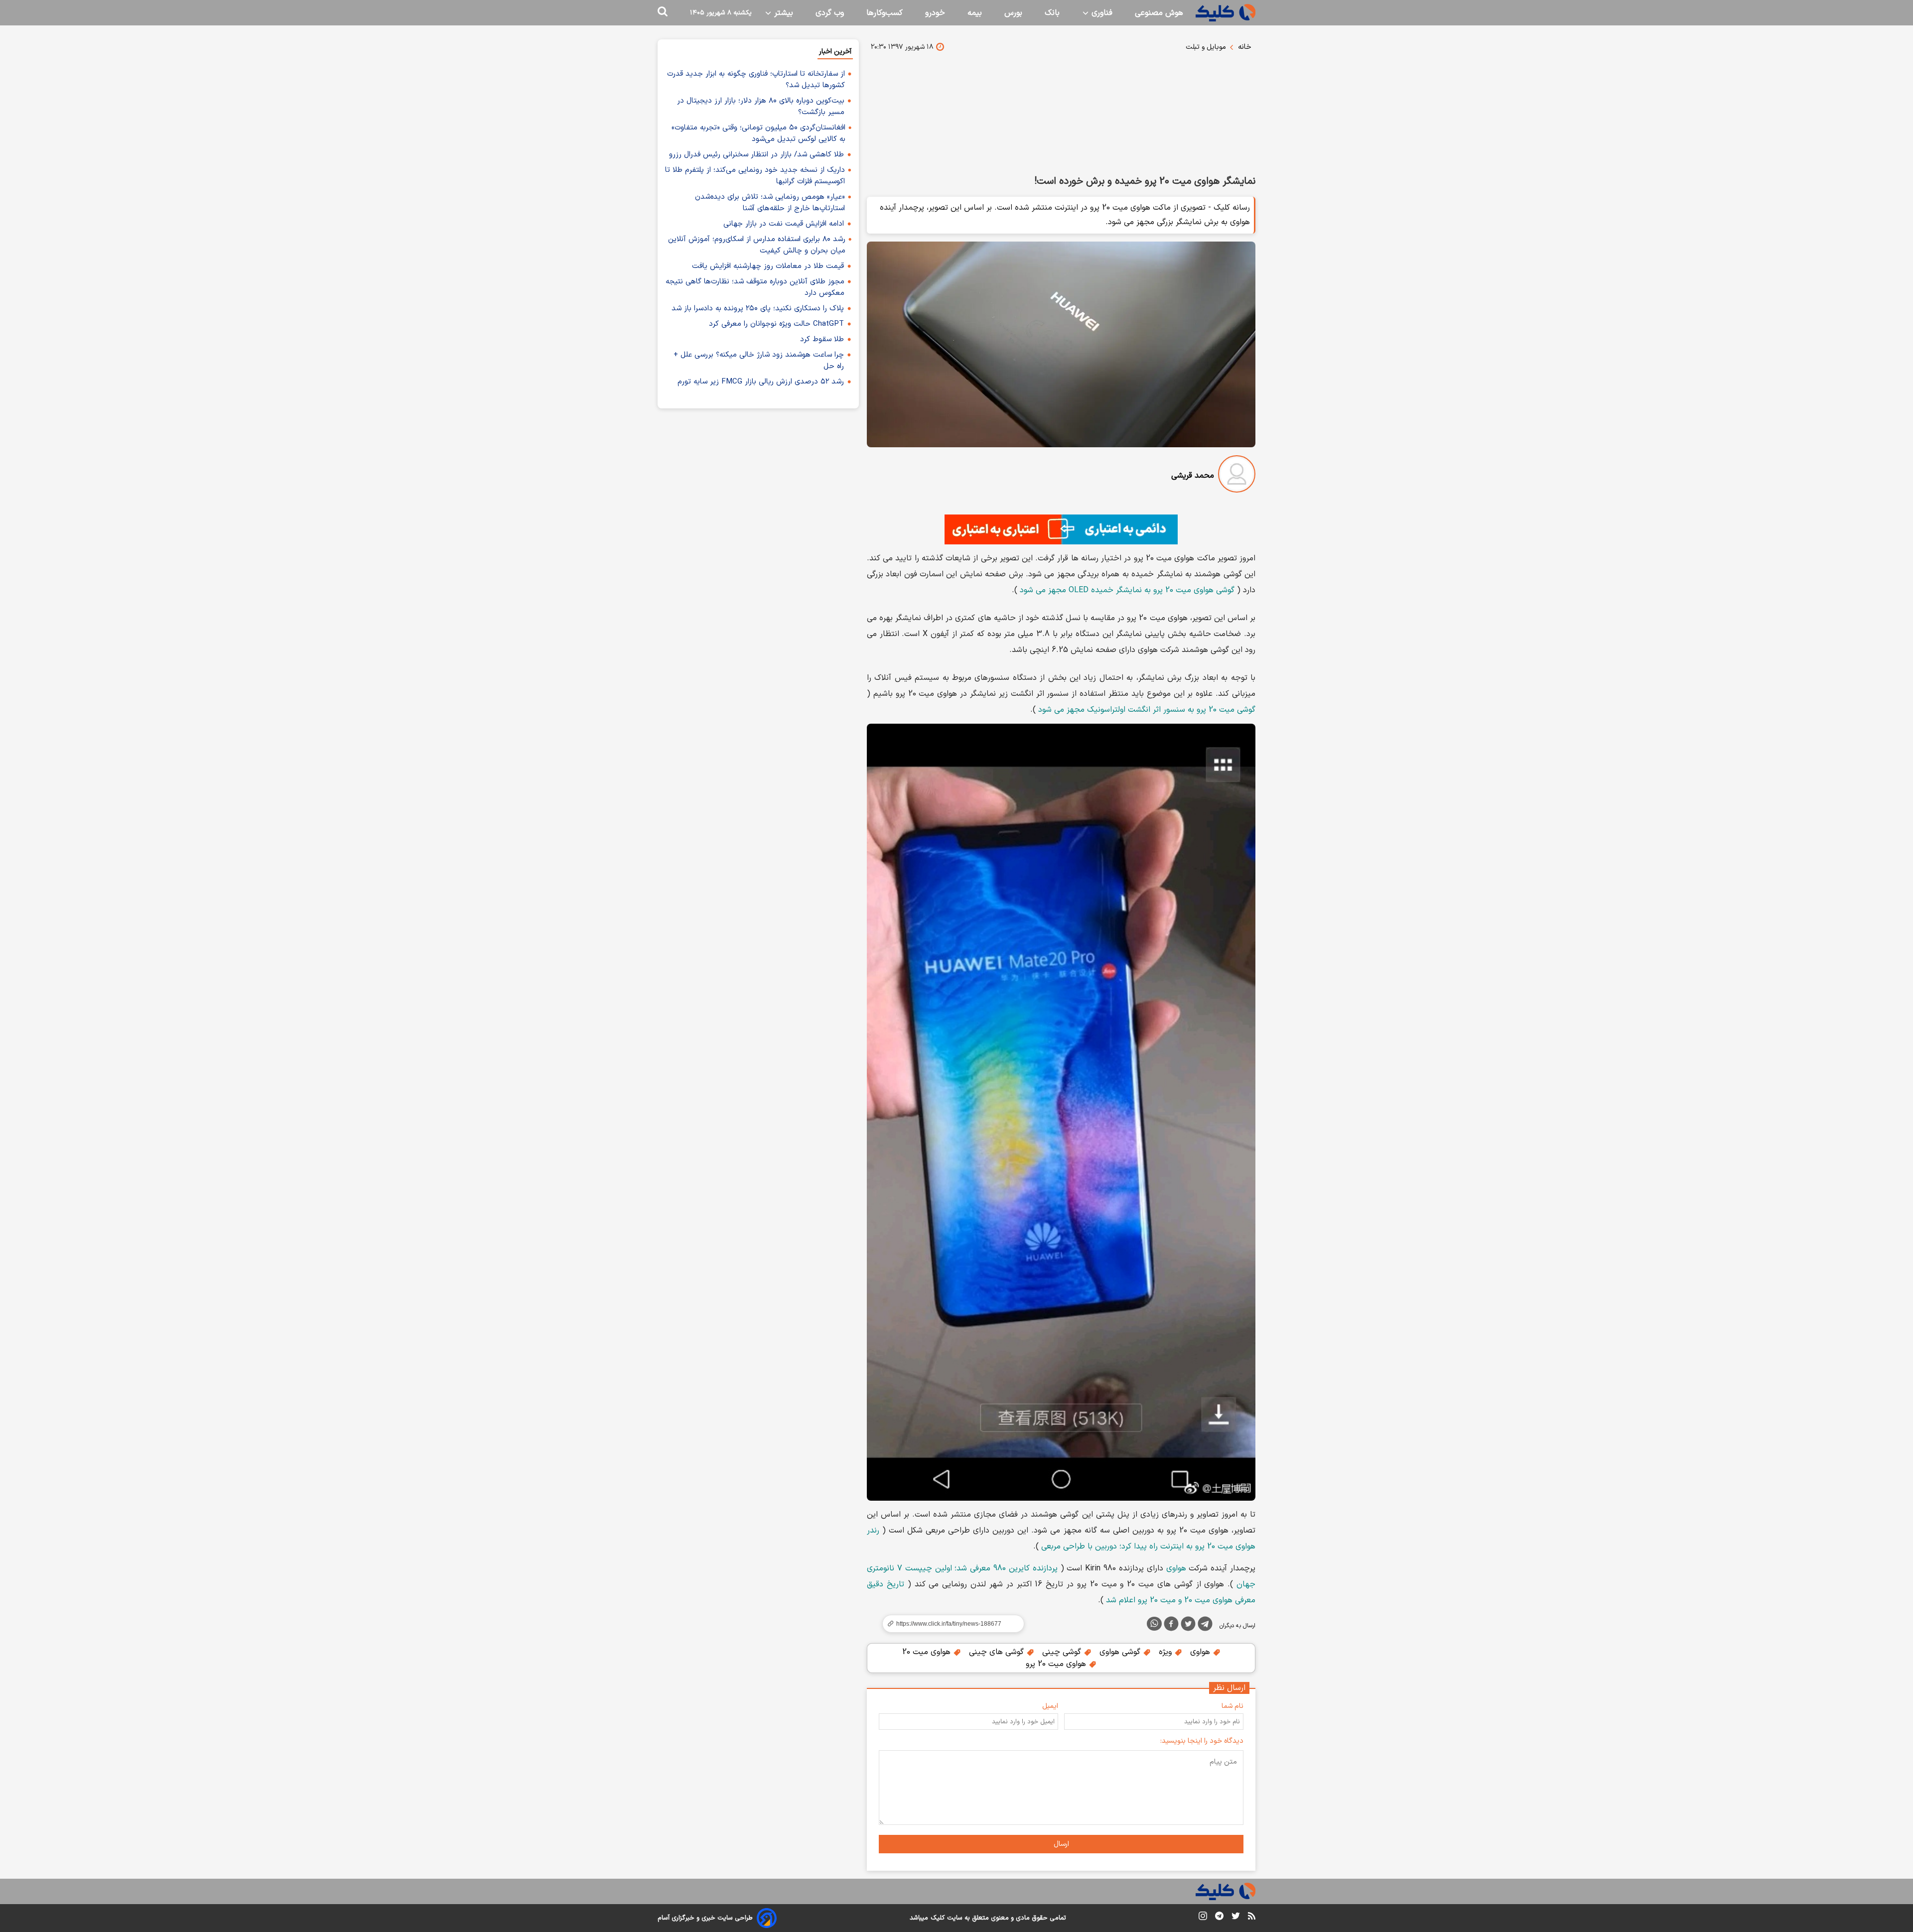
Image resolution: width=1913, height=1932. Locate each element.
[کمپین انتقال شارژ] (1061, 529)
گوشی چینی (1063, 1652)
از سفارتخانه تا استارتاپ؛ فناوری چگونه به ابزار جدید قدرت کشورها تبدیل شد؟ (756, 80)
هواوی (1176, 1568)
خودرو (935, 13)
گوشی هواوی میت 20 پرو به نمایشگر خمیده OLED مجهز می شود (1127, 590)
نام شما (1232, 1706)
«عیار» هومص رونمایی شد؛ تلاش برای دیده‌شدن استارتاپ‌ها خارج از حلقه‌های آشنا (770, 203)
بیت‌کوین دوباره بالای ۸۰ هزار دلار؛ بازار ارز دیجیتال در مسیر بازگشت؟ (761, 107)
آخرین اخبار (835, 52)
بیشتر (782, 13)
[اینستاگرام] (1203, 1918)
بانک (1052, 13)
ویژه (1166, 1652)
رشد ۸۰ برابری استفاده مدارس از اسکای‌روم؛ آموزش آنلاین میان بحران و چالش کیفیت (757, 245)
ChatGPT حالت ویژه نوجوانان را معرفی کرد (776, 324)
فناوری (1101, 13)
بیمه (975, 13)
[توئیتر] (1188, 1626)
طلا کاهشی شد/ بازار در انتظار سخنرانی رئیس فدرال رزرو (756, 155)
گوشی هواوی (1121, 1652)
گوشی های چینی (998, 1652)
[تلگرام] (1205, 1626)
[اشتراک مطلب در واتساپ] (1154, 1624)
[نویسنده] (1237, 476)
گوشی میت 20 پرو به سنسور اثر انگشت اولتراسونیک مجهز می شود (1147, 710)
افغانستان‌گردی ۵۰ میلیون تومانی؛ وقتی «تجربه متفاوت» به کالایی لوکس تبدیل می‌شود (758, 133)
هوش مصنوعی (1159, 13)
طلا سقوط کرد (822, 339)
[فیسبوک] (1171, 1626)
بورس (1013, 13)
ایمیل (1050, 1706)
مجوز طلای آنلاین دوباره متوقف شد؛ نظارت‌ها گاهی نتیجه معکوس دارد (755, 287)
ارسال (1061, 1844)
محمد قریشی (1193, 476)
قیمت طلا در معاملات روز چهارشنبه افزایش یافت (768, 266)
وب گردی (830, 13)
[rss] (1252, 1918)
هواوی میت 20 (928, 1652)
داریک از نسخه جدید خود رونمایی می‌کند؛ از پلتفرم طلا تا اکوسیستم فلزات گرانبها (755, 176)
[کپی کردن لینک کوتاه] (949, 1624)
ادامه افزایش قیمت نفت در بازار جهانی (784, 224)
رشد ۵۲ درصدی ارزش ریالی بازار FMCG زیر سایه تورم (761, 382)
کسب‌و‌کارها (885, 13)
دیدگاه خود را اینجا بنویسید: (1202, 1741)
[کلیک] (1226, 13)
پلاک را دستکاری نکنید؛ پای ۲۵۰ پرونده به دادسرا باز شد (758, 309)
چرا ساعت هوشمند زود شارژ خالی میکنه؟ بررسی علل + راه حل (759, 361)
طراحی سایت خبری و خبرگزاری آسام (705, 1918)
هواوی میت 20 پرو (1057, 1664)
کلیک (938, 1918)
